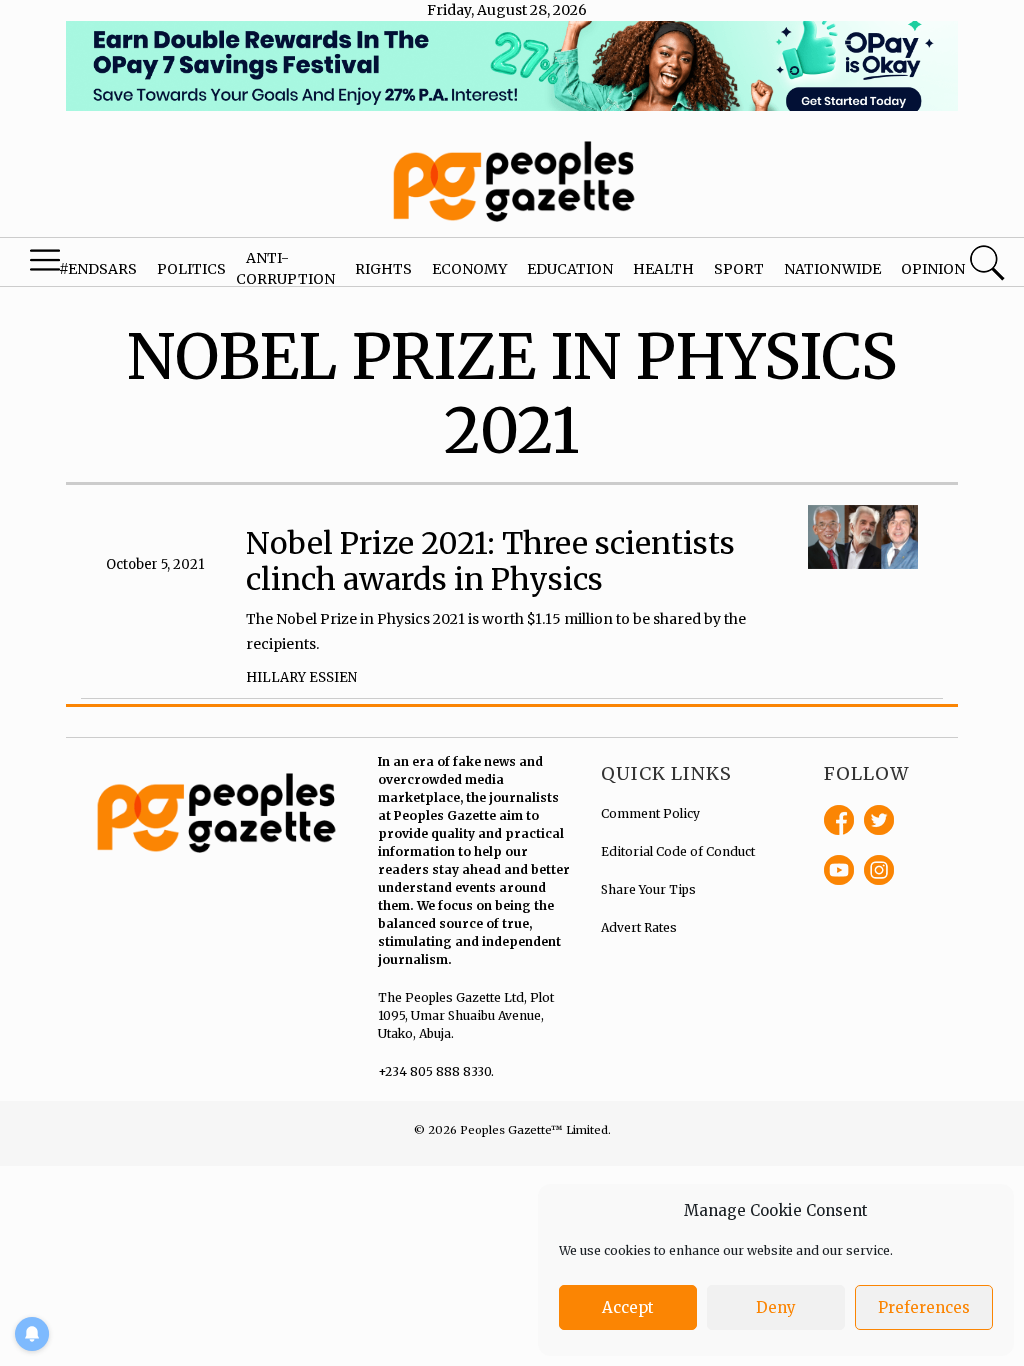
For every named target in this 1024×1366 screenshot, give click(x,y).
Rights (383, 269)
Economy (469, 269)
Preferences (924, 1307)
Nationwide (832, 269)
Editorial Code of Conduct (678, 851)
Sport (739, 269)
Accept (628, 1307)
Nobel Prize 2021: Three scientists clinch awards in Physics (490, 561)
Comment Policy (650, 813)
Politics (191, 269)
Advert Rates (639, 927)
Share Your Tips (648, 889)
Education (570, 269)
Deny (776, 1307)
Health (663, 269)
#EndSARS (98, 269)
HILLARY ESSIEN (301, 677)
